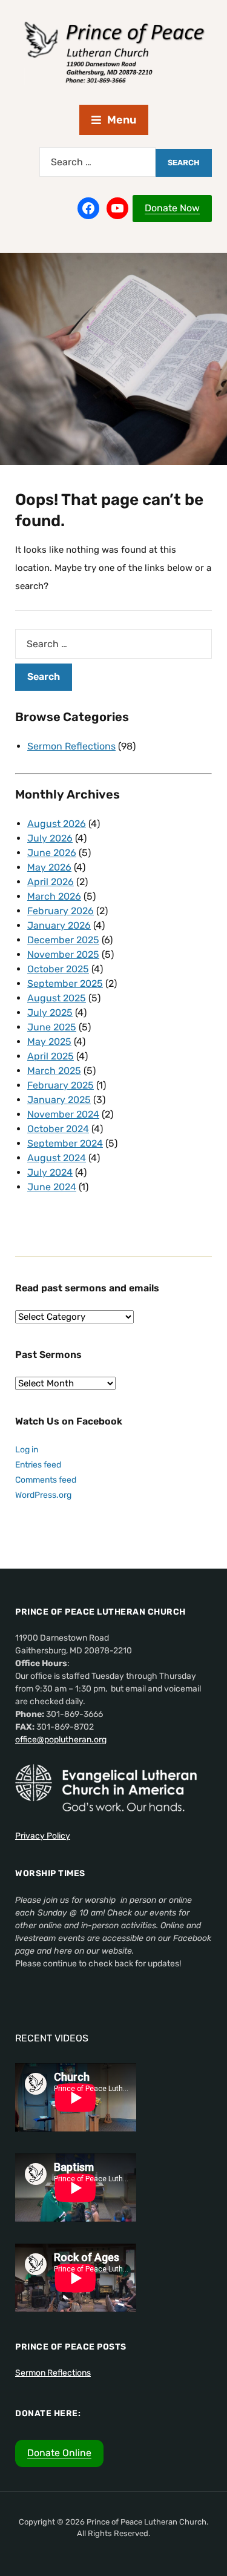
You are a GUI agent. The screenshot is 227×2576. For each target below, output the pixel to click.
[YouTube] (117, 208)
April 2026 (51, 882)
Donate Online (59, 2453)
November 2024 (63, 1114)
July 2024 (50, 1172)
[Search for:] (97, 162)
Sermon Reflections (71, 746)
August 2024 (57, 1158)
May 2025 (49, 1042)
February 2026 (61, 911)
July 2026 (50, 838)
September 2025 (65, 983)
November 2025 (63, 954)
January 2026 (59, 925)
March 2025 (54, 1071)
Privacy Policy (43, 1836)
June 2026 (52, 853)
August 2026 (57, 824)
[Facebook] (88, 208)
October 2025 (58, 969)
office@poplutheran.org (61, 1740)
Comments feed (46, 1480)
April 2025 (51, 1056)
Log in (27, 1450)
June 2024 (52, 1187)
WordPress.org (43, 1495)
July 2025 (50, 1013)
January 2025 (59, 1100)
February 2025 (61, 1085)
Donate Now (172, 208)
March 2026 (54, 896)
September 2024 (65, 1143)
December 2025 (63, 940)
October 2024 (58, 1129)
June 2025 (52, 1027)
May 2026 (49, 867)
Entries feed (38, 1465)
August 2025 (57, 998)
